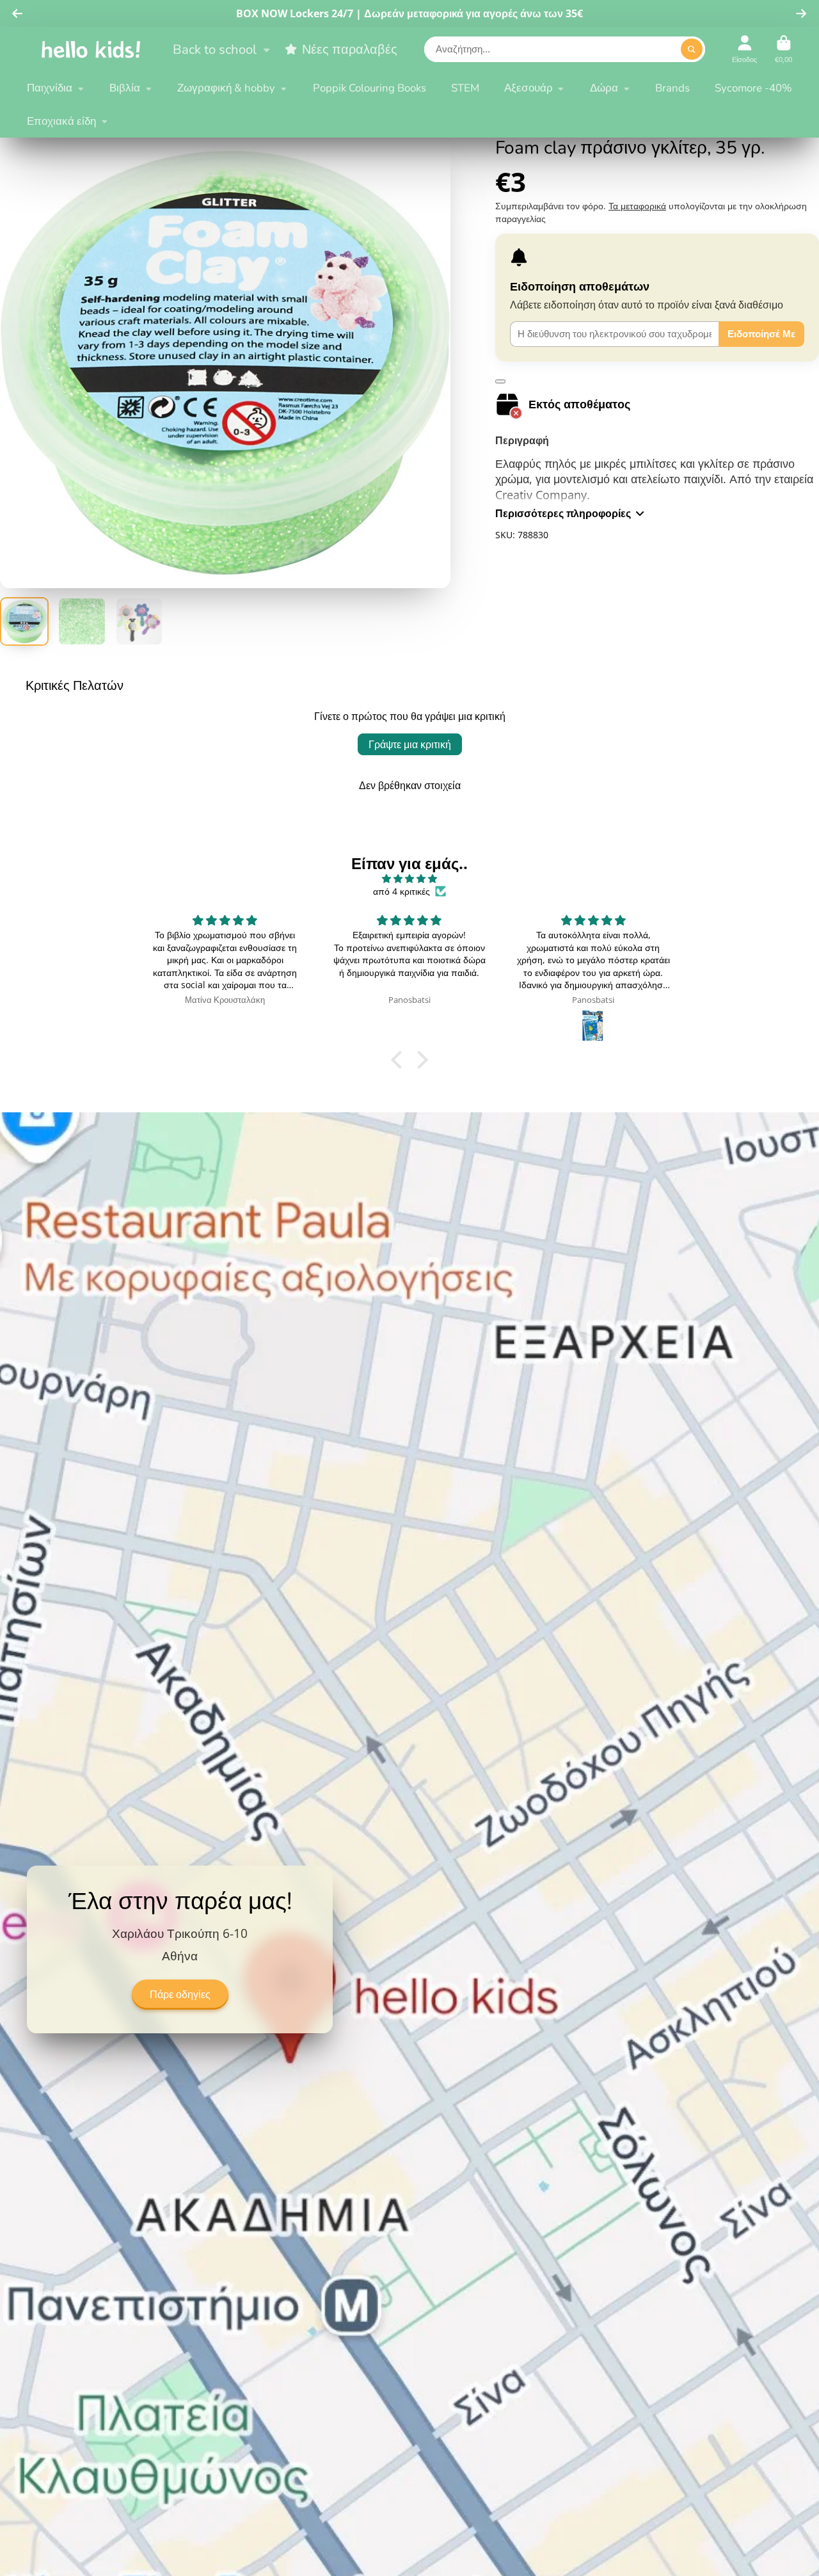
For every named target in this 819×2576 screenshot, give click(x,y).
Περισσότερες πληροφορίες (563, 513)
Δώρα (604, 88)
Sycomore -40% (753, 88)
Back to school (215, 49)
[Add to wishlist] (500, 381)
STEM (465, 88)
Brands (672, 88)
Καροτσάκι (783, 49)
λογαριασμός (744, 49)
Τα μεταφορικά (637, 206)
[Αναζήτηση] (692, 49)
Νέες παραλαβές (350, 49)
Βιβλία (125, 88)
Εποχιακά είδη (61, 121)
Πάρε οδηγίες (180, 1995)
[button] (400, 1060)
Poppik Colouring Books (370, 88)
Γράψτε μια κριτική (410, 744)
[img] (409, 879)
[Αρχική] (91, 49)
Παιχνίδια (50, 88)
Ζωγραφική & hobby (226, 88)
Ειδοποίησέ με (761, 334)
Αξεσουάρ (529, 88)
